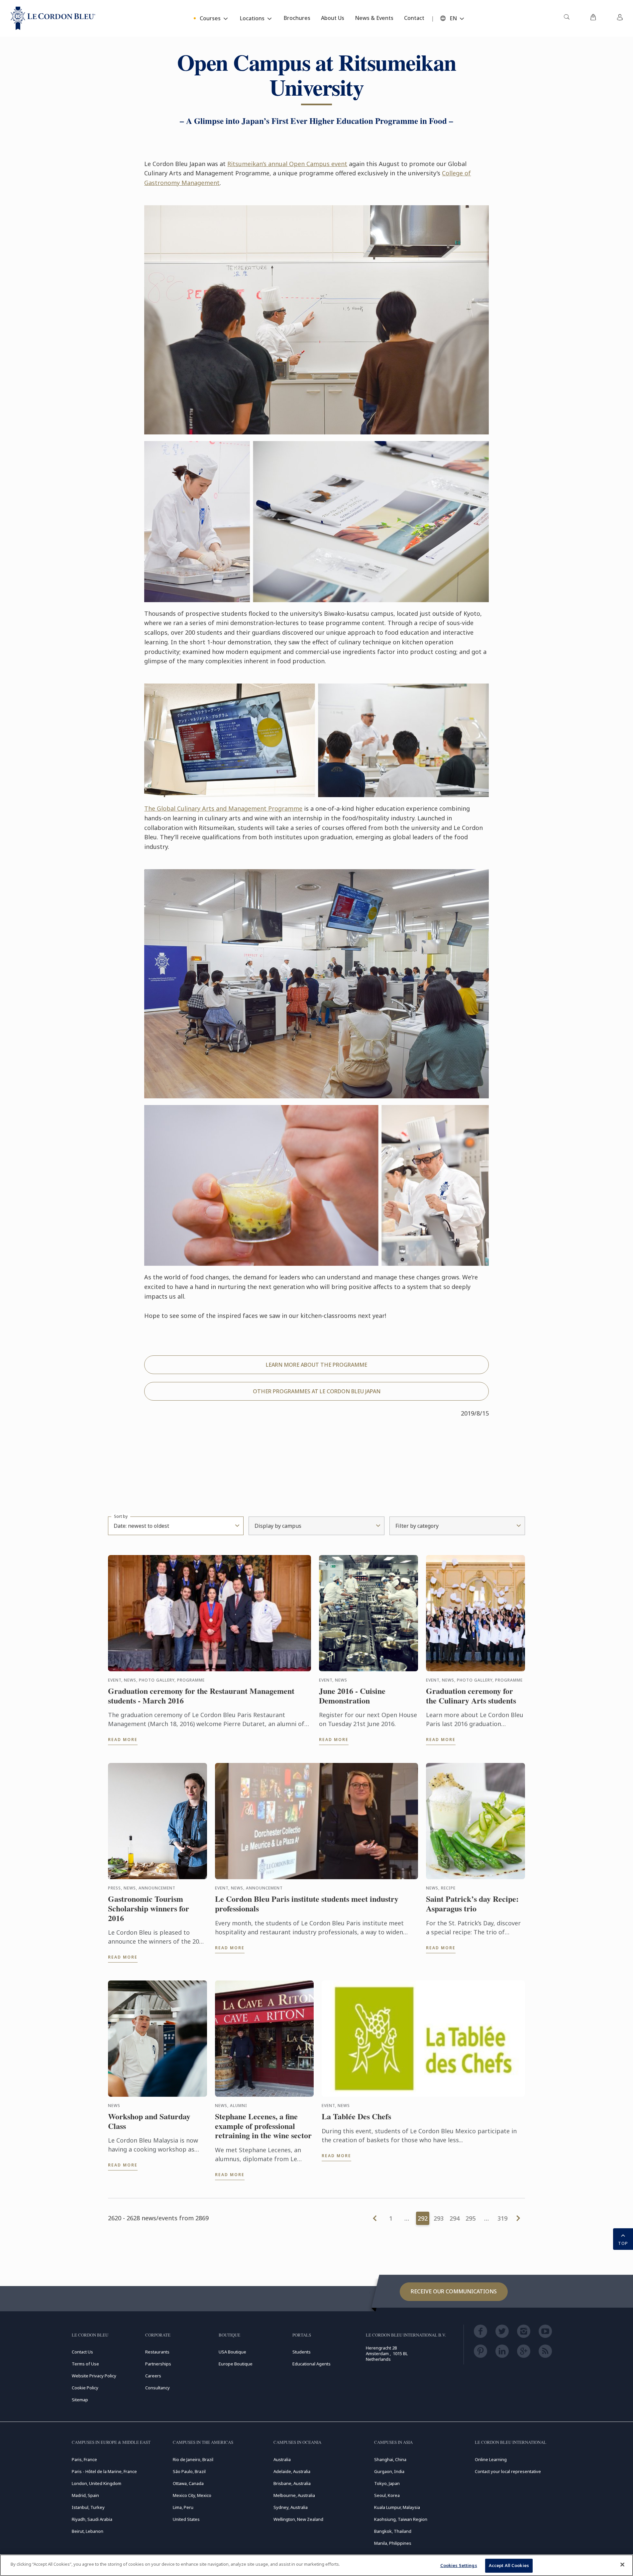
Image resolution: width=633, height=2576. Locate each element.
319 (502, 2218)
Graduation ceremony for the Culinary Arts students (471, 1696)
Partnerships (158, 2364)
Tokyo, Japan (387, 2483)
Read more (123, 1740)
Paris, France (84, 2459)
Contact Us (82, 2352)
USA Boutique (232, 2352)
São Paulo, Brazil (189, 2471)
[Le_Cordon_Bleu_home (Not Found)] (53, 18)
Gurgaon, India (389, 2471)
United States (186, 2519)
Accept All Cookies (509, 2565)
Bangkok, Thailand (393, 2531)
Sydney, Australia (291, 2507)
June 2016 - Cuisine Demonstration (352, 1696)
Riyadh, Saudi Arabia (92, 2519)
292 (423, 2218)
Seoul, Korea (387, 2495)
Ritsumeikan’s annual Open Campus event (287, 164)
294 (455, 2218)
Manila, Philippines (393, 2543)
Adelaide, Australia (292, 2471)
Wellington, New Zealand (298, 2519)
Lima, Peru (183, 2507)
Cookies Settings (459, 2565)
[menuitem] (567, 18)
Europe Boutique (236, 2364)
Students (302, 2352)
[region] (316, 2565)
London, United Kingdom (97, 2483)
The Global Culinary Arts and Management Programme (223, 808)
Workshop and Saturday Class (149, 2121)
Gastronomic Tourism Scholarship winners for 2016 (149, 1908)
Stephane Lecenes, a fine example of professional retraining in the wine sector (263, 2126)
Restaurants (157, 2352)
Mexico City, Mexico (192, 2495)
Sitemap (80, 2400)
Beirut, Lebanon (88, 2531)
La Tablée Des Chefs (356, 2116)
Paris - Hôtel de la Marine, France (104, 2471)
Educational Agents (312, 2364)
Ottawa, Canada (188, 2483)
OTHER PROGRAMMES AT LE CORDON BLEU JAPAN (317, 1391)
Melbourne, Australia (294, 2495)
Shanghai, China (390, 2459)
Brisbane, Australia (292, 2483)
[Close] (622, 2564)
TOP (623, 2243)
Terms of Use (85, 2364)
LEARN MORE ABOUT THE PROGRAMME (316, 1365)
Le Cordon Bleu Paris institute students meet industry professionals (307, 1904)
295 (471, 2218)
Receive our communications (454, 2291)
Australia (282, 2459)
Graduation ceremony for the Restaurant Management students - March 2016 (201, 1696)
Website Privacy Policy (94, 2376)
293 (439, 2218)
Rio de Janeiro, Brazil (193, 2459)
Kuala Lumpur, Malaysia (397, 2507)
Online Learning (491, 2459)
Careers (153, 2376)
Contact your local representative (508, 2471)
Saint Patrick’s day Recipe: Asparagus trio (472, 1904)
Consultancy (158, 2388)
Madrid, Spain (85, 2495)
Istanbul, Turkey (88, 2507)
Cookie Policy (85, 2388)
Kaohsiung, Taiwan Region (401, 2519)
